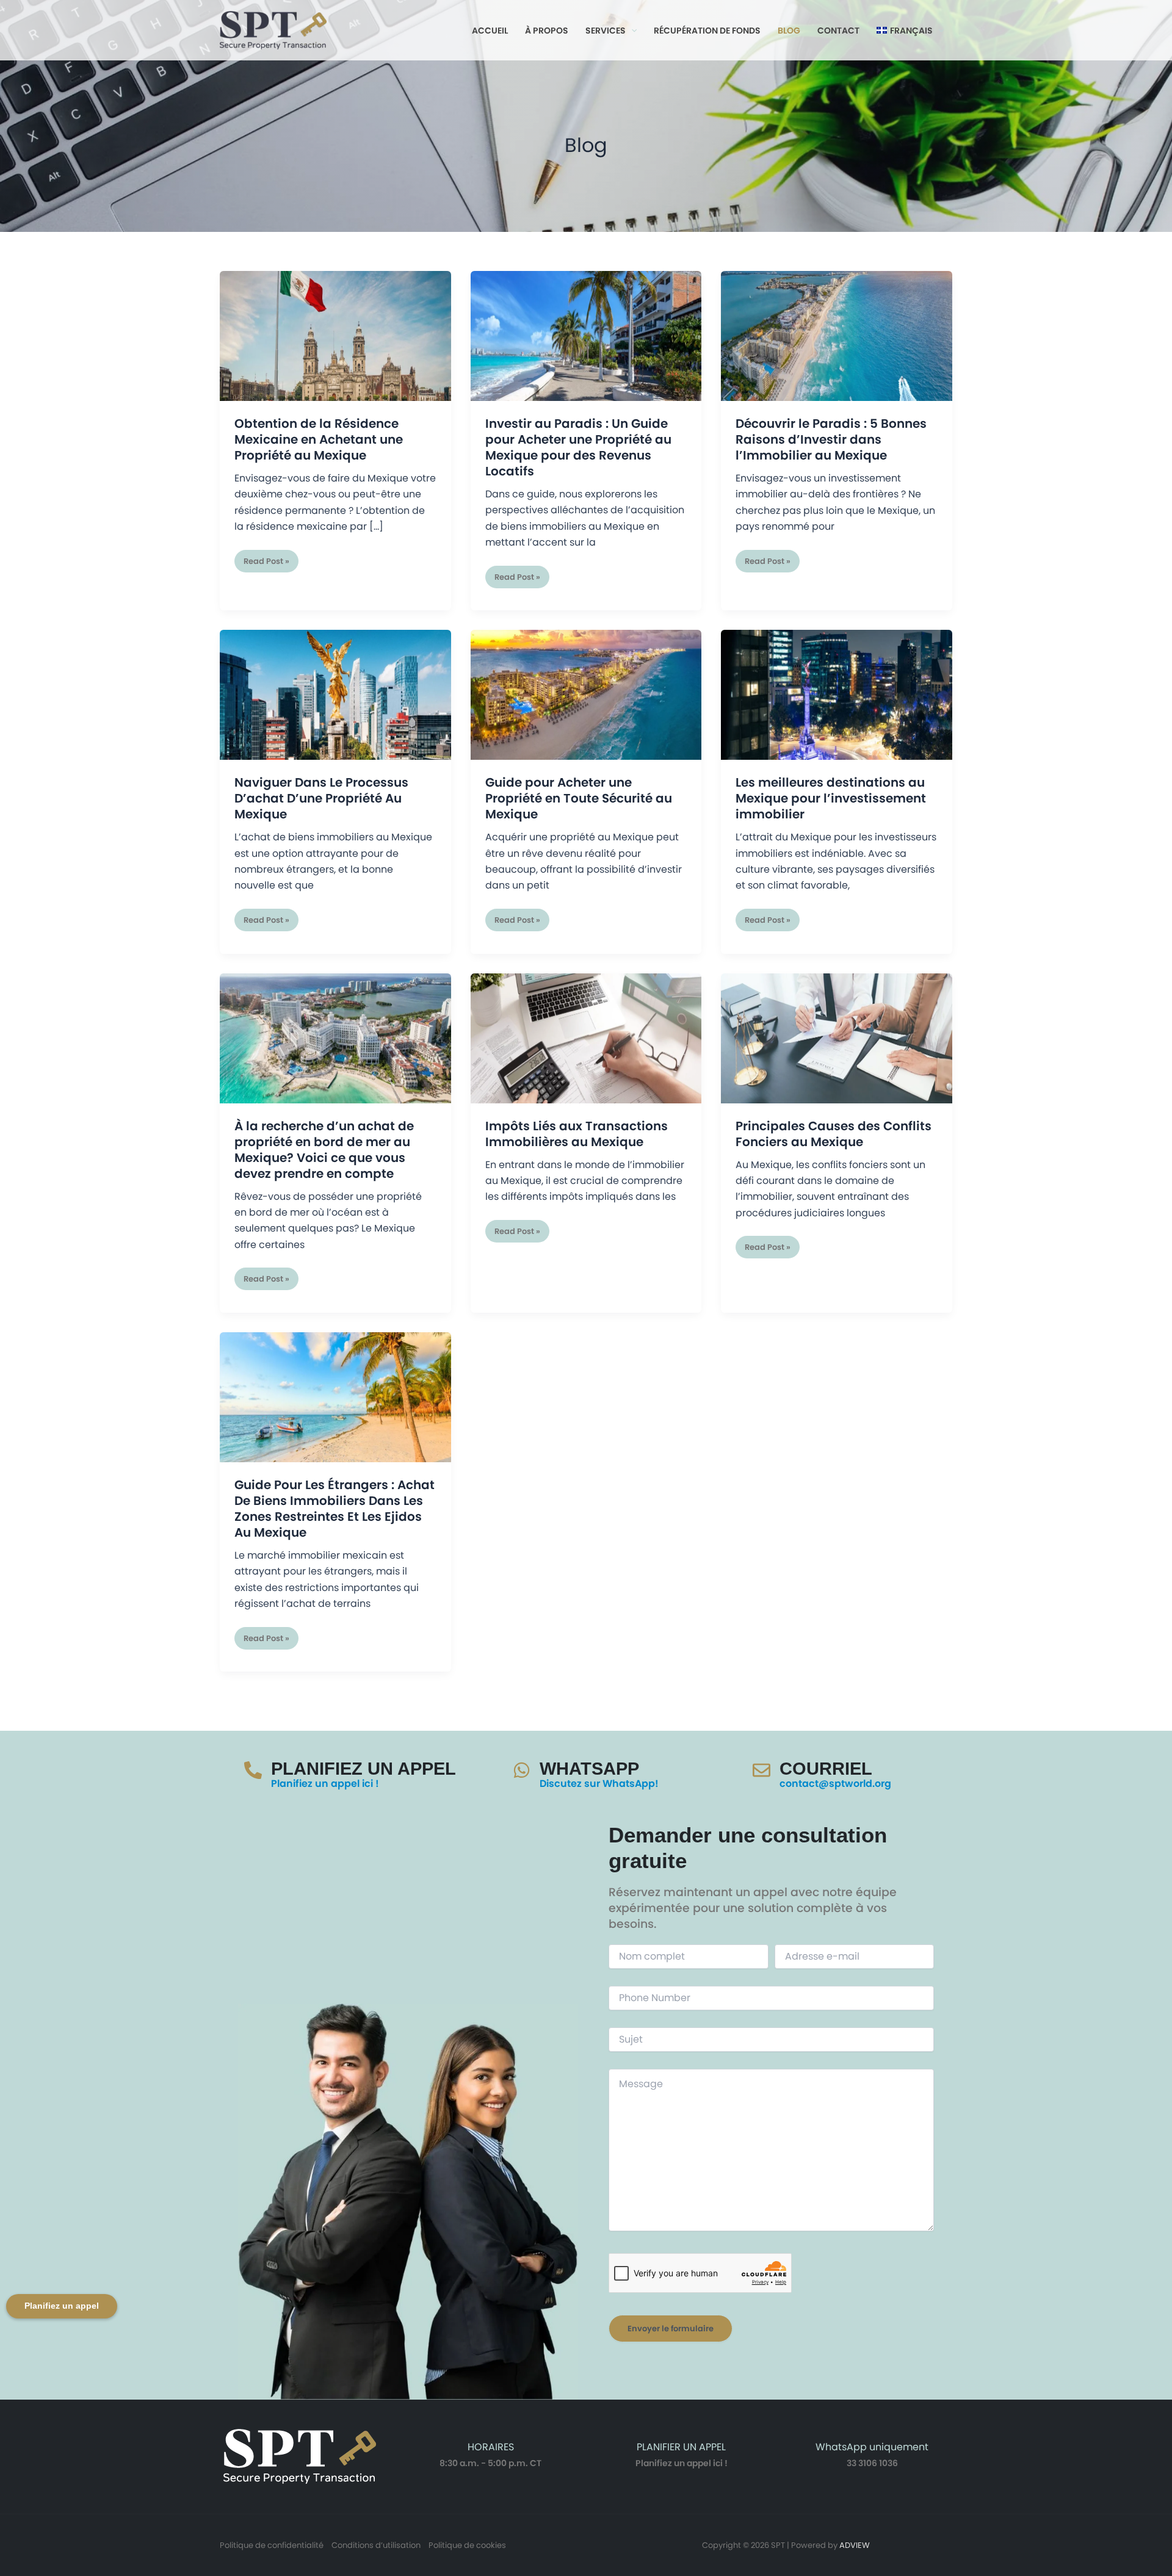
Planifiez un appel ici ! (325, 1784)
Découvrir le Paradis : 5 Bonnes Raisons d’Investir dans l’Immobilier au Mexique (831, 439)
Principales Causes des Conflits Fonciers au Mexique (834, 1134)
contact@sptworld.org (835, 1784)
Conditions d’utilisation (376, 2545)
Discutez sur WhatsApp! (599, 1784)
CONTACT (838, 31)
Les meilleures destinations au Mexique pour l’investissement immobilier (831, 798)
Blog (789, 31)
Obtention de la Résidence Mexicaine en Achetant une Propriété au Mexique (319, 439)
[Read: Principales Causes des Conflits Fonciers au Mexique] (837, 1038)
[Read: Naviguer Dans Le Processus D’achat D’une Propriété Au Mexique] (335, 694)
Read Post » (266, 558)
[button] (631, 31)
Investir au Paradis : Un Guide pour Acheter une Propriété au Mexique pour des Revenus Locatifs (578, 447)
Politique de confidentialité (272, 2545)
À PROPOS (547, 31)
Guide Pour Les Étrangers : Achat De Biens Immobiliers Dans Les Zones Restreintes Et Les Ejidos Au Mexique (335, 1509)
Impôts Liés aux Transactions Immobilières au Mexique (577, 1134)
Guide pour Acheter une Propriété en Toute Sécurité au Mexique (579, 798)
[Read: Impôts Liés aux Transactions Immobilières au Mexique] (586, 1038)
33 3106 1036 (872, 2463)
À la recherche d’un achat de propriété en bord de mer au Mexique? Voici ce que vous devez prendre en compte (324, 1150)
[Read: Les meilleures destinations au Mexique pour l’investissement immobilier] (837, 694)
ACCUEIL (490, 31)
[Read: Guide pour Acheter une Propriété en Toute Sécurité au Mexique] (586, 694)
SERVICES (606, 31)
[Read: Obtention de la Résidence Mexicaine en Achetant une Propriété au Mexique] (335, 335)
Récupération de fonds (707, 31)
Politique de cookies (467, 2545)
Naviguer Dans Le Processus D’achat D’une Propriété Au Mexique (321, 798)
